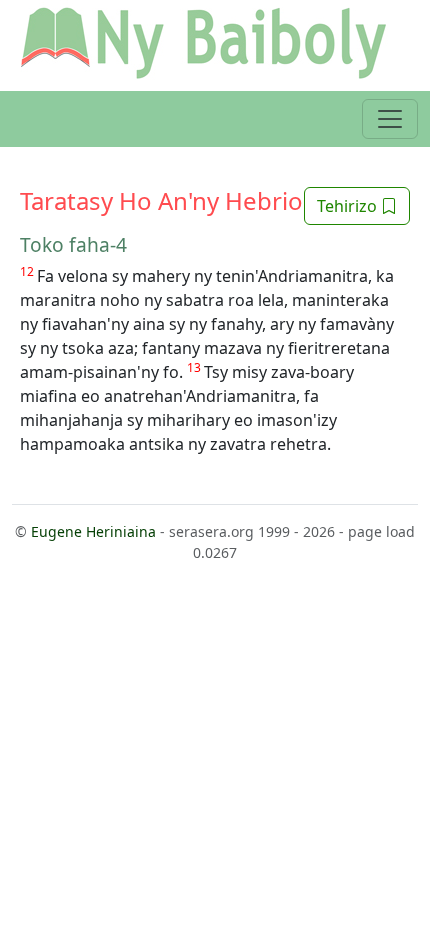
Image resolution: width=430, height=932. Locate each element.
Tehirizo (349, 206)
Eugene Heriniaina (93, 531)
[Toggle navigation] (390, 119)
